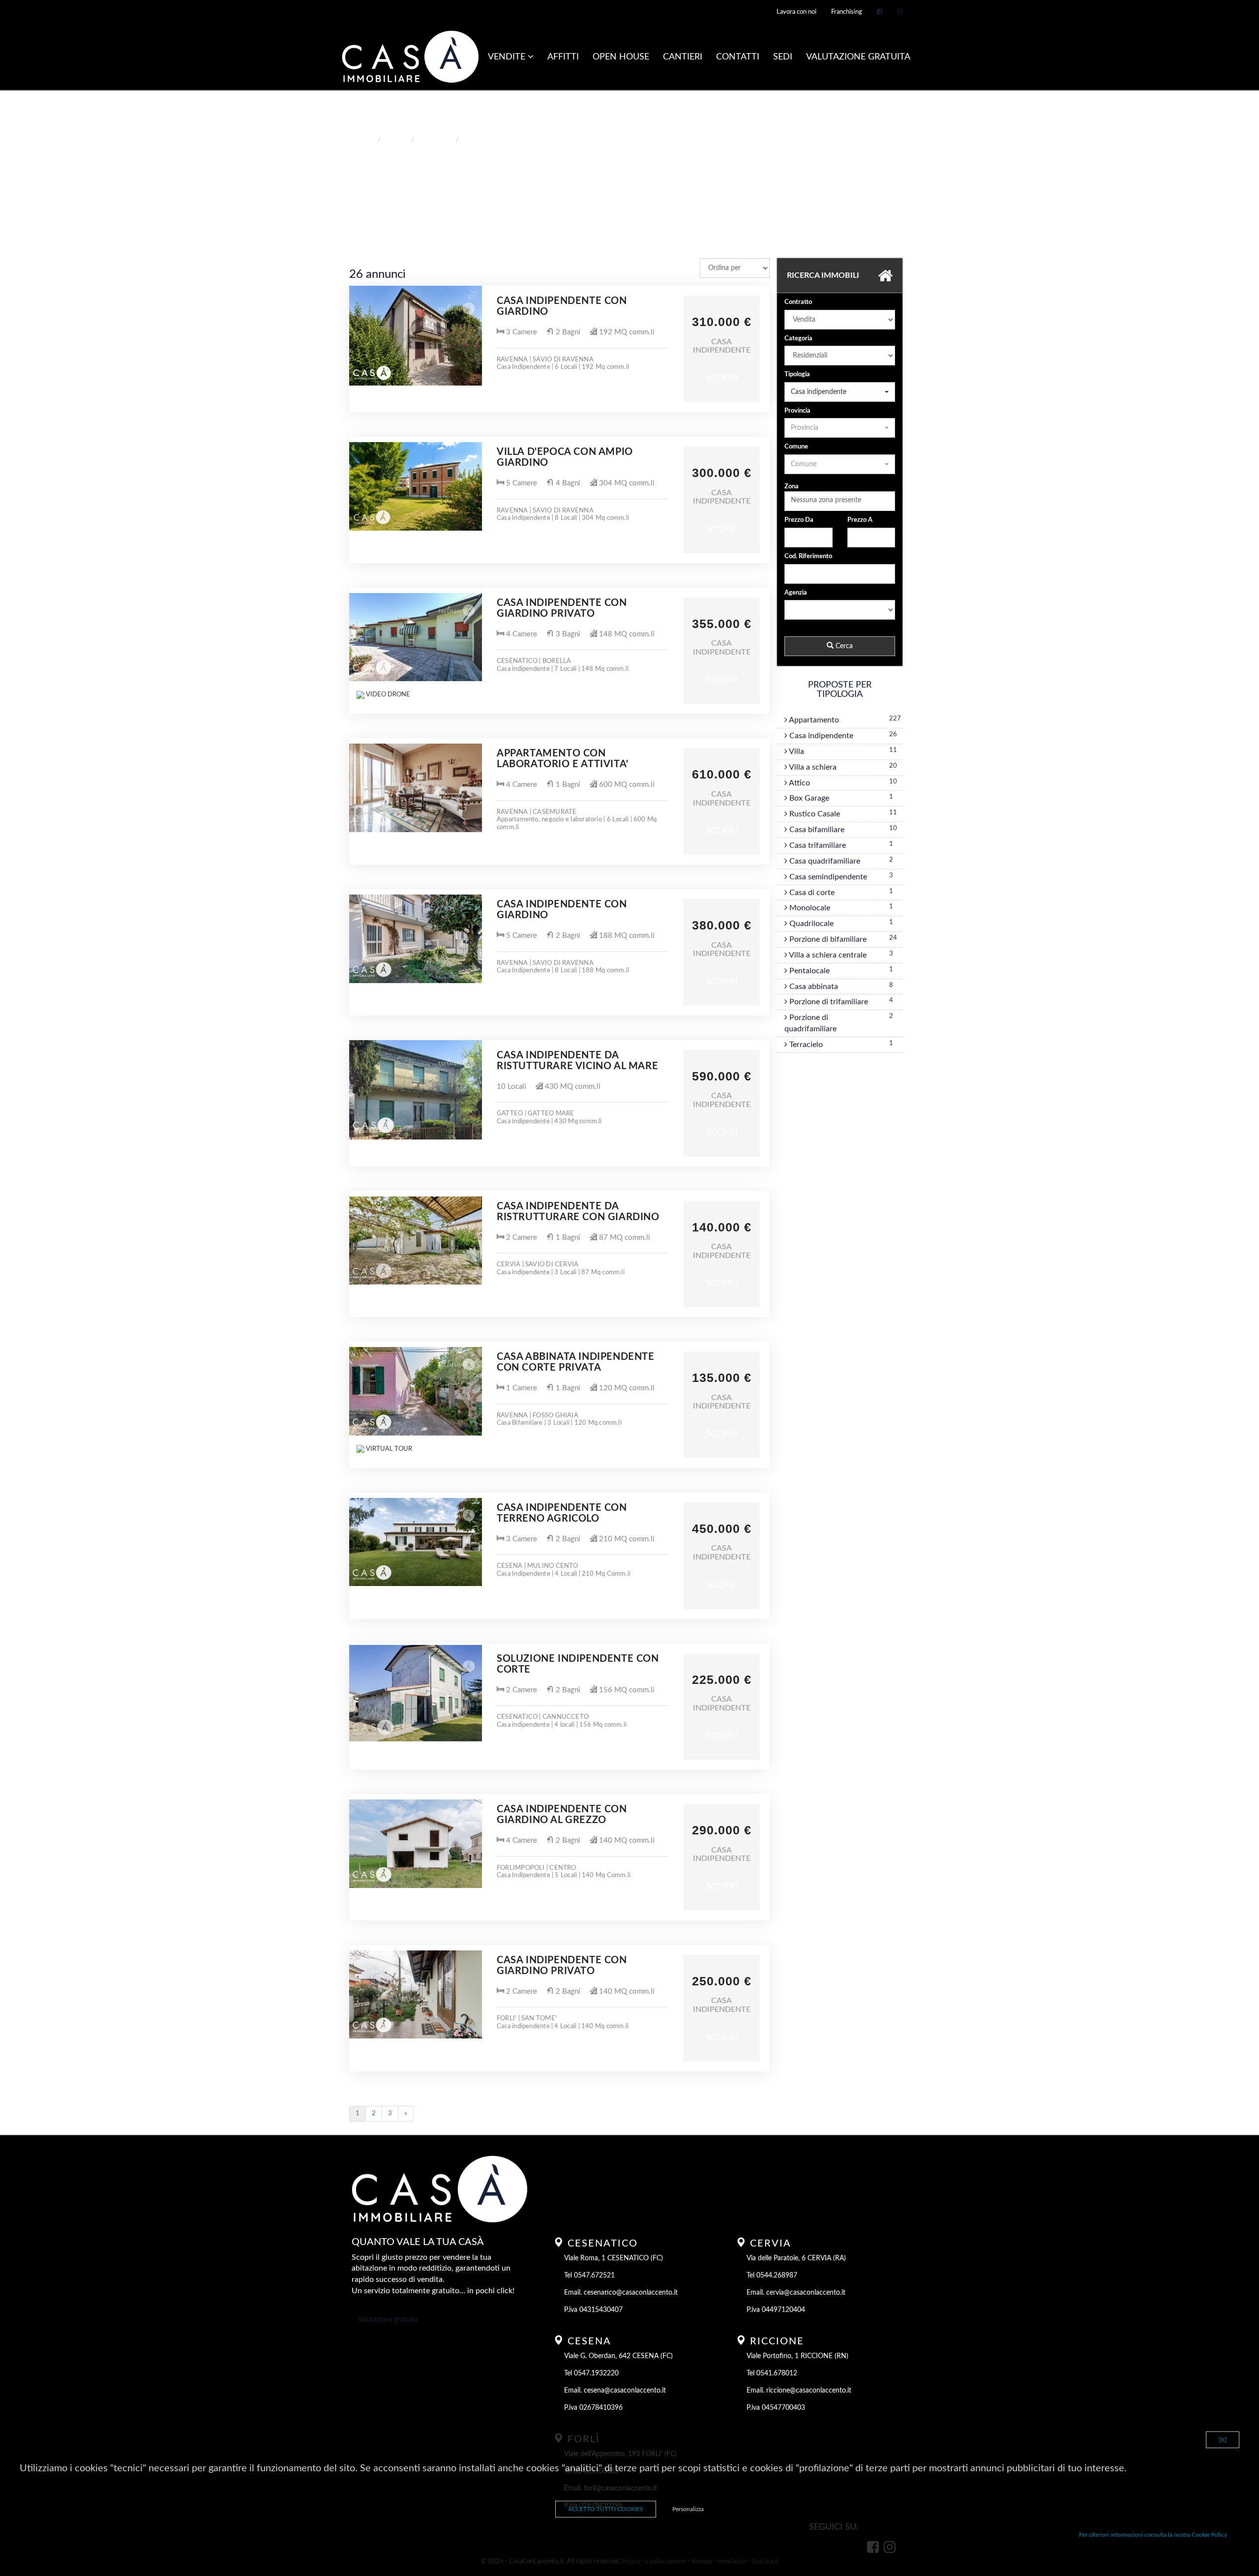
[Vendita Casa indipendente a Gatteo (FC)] (416, 1090)
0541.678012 (777, 2373)
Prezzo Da (799, 520)
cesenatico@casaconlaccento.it (631, 2293)
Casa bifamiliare (816, 830)
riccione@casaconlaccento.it (809, 2391)
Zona (792, 487)
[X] (1223, 2440)
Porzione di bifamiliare (827, 939)
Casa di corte (811, 893)
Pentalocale (809, 971)
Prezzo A (860, 520)
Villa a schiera (812, 767)
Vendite (508, 57)
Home (365, 140)
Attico (799, 783)
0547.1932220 (596, 2373)
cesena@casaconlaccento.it (625, 2391)
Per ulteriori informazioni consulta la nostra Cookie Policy (1153, 2535)
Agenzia (796, 593)
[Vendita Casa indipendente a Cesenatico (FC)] (416, 637)
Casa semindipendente (827, 877)
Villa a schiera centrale (827, 955)
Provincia (797, 411)
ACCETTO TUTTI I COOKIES (606, 2509)
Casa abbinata (813, 987)
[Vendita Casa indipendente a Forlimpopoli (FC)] (416, 1844)
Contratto (798, 302)
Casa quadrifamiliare (824, 861)
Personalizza (688, 2509)
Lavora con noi (796, 12)
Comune (796, 447)
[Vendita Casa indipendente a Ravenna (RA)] (416, 335)
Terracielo (805, 1045)
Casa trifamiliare (817, 845)
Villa (796, 751)
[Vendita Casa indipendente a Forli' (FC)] (416, 1995)
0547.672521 (594, 2276)
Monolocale (809, 908)
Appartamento (813, 720)
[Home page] (410, 58)
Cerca (843, 646)
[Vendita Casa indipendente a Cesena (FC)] (416, 1542)
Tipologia (797, 374)
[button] (840, 392)
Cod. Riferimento (808, 556)
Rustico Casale (814, 814)
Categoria (798, 339)
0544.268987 (777, 2276)
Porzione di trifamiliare (828, 1002)
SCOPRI (722, 379)
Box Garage (808, 798)
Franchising (847, 12)
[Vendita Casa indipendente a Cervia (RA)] (416, 1241)
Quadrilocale (810, 924)
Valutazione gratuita (388, 2320)
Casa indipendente (820, 736)
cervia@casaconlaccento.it (806, 2293)
